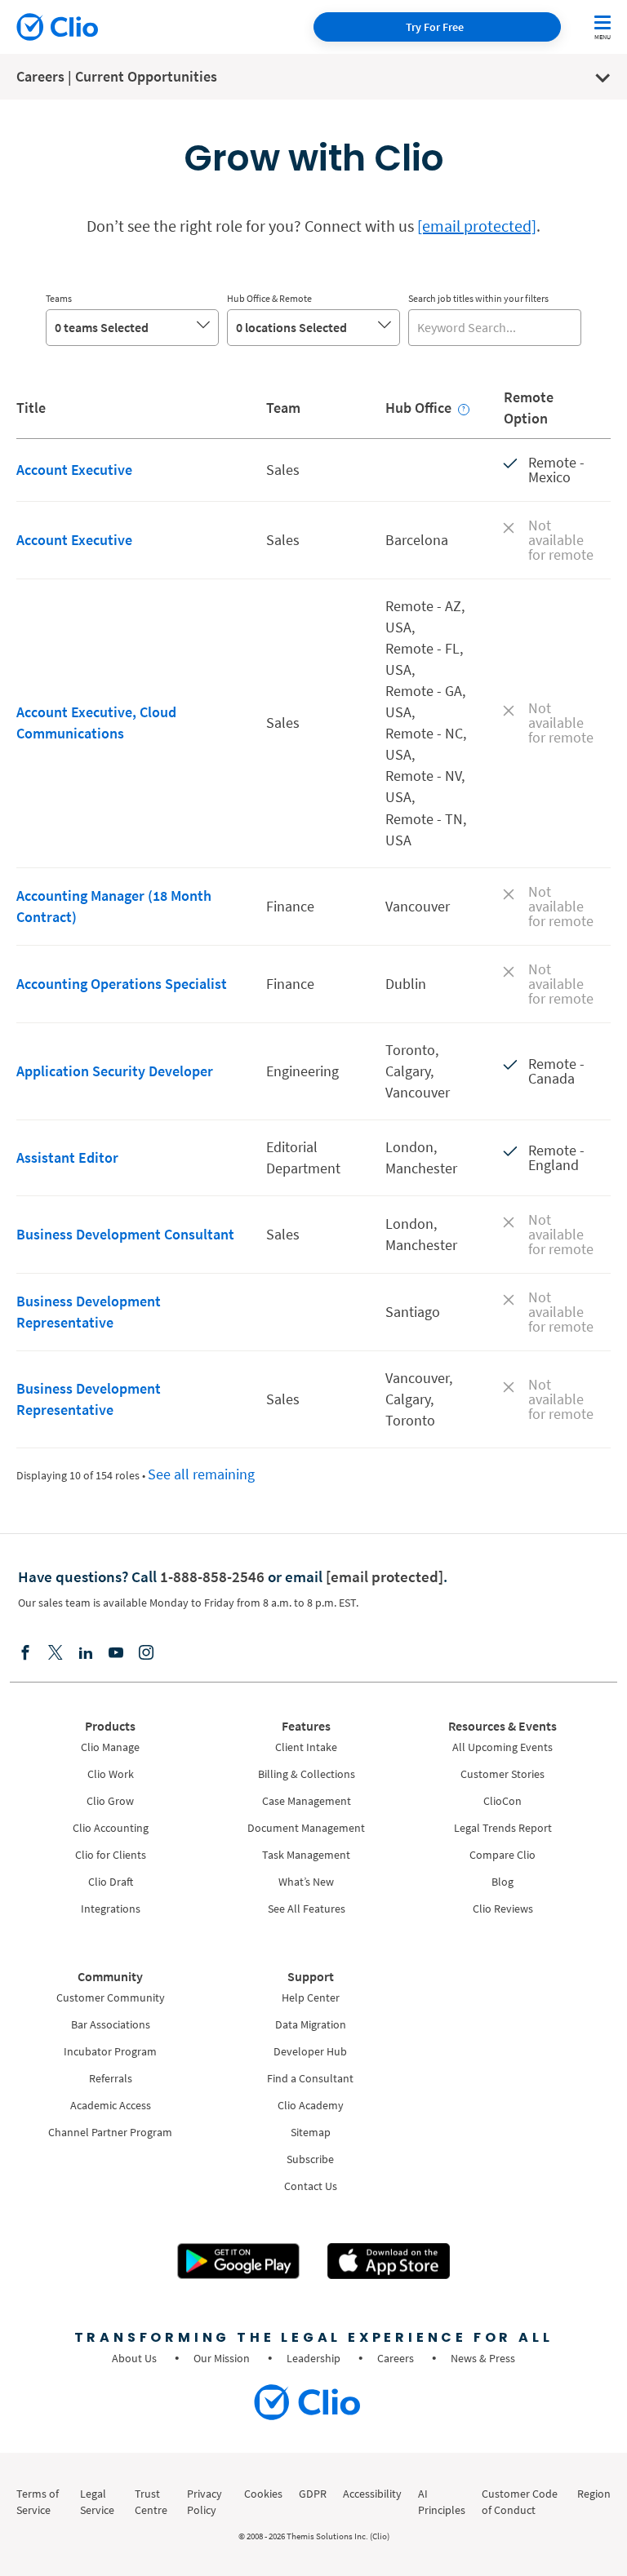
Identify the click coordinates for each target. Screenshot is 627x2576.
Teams (59, 298)
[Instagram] (146, 1654)
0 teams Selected (102, 327)
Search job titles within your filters (478, 298)
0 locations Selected (291, 327)
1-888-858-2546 (212, 1576)
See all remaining (201, 1474)
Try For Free (435, 27)
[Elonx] (56, 1654)
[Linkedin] (86, 1654)
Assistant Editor (67, 1157)
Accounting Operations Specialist (122, 984)
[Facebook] (25, 1654)
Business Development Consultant (125, 1234)
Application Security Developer (115, 1071)
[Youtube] (116, 1654)
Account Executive (74, 470)
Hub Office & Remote (269, 298)
